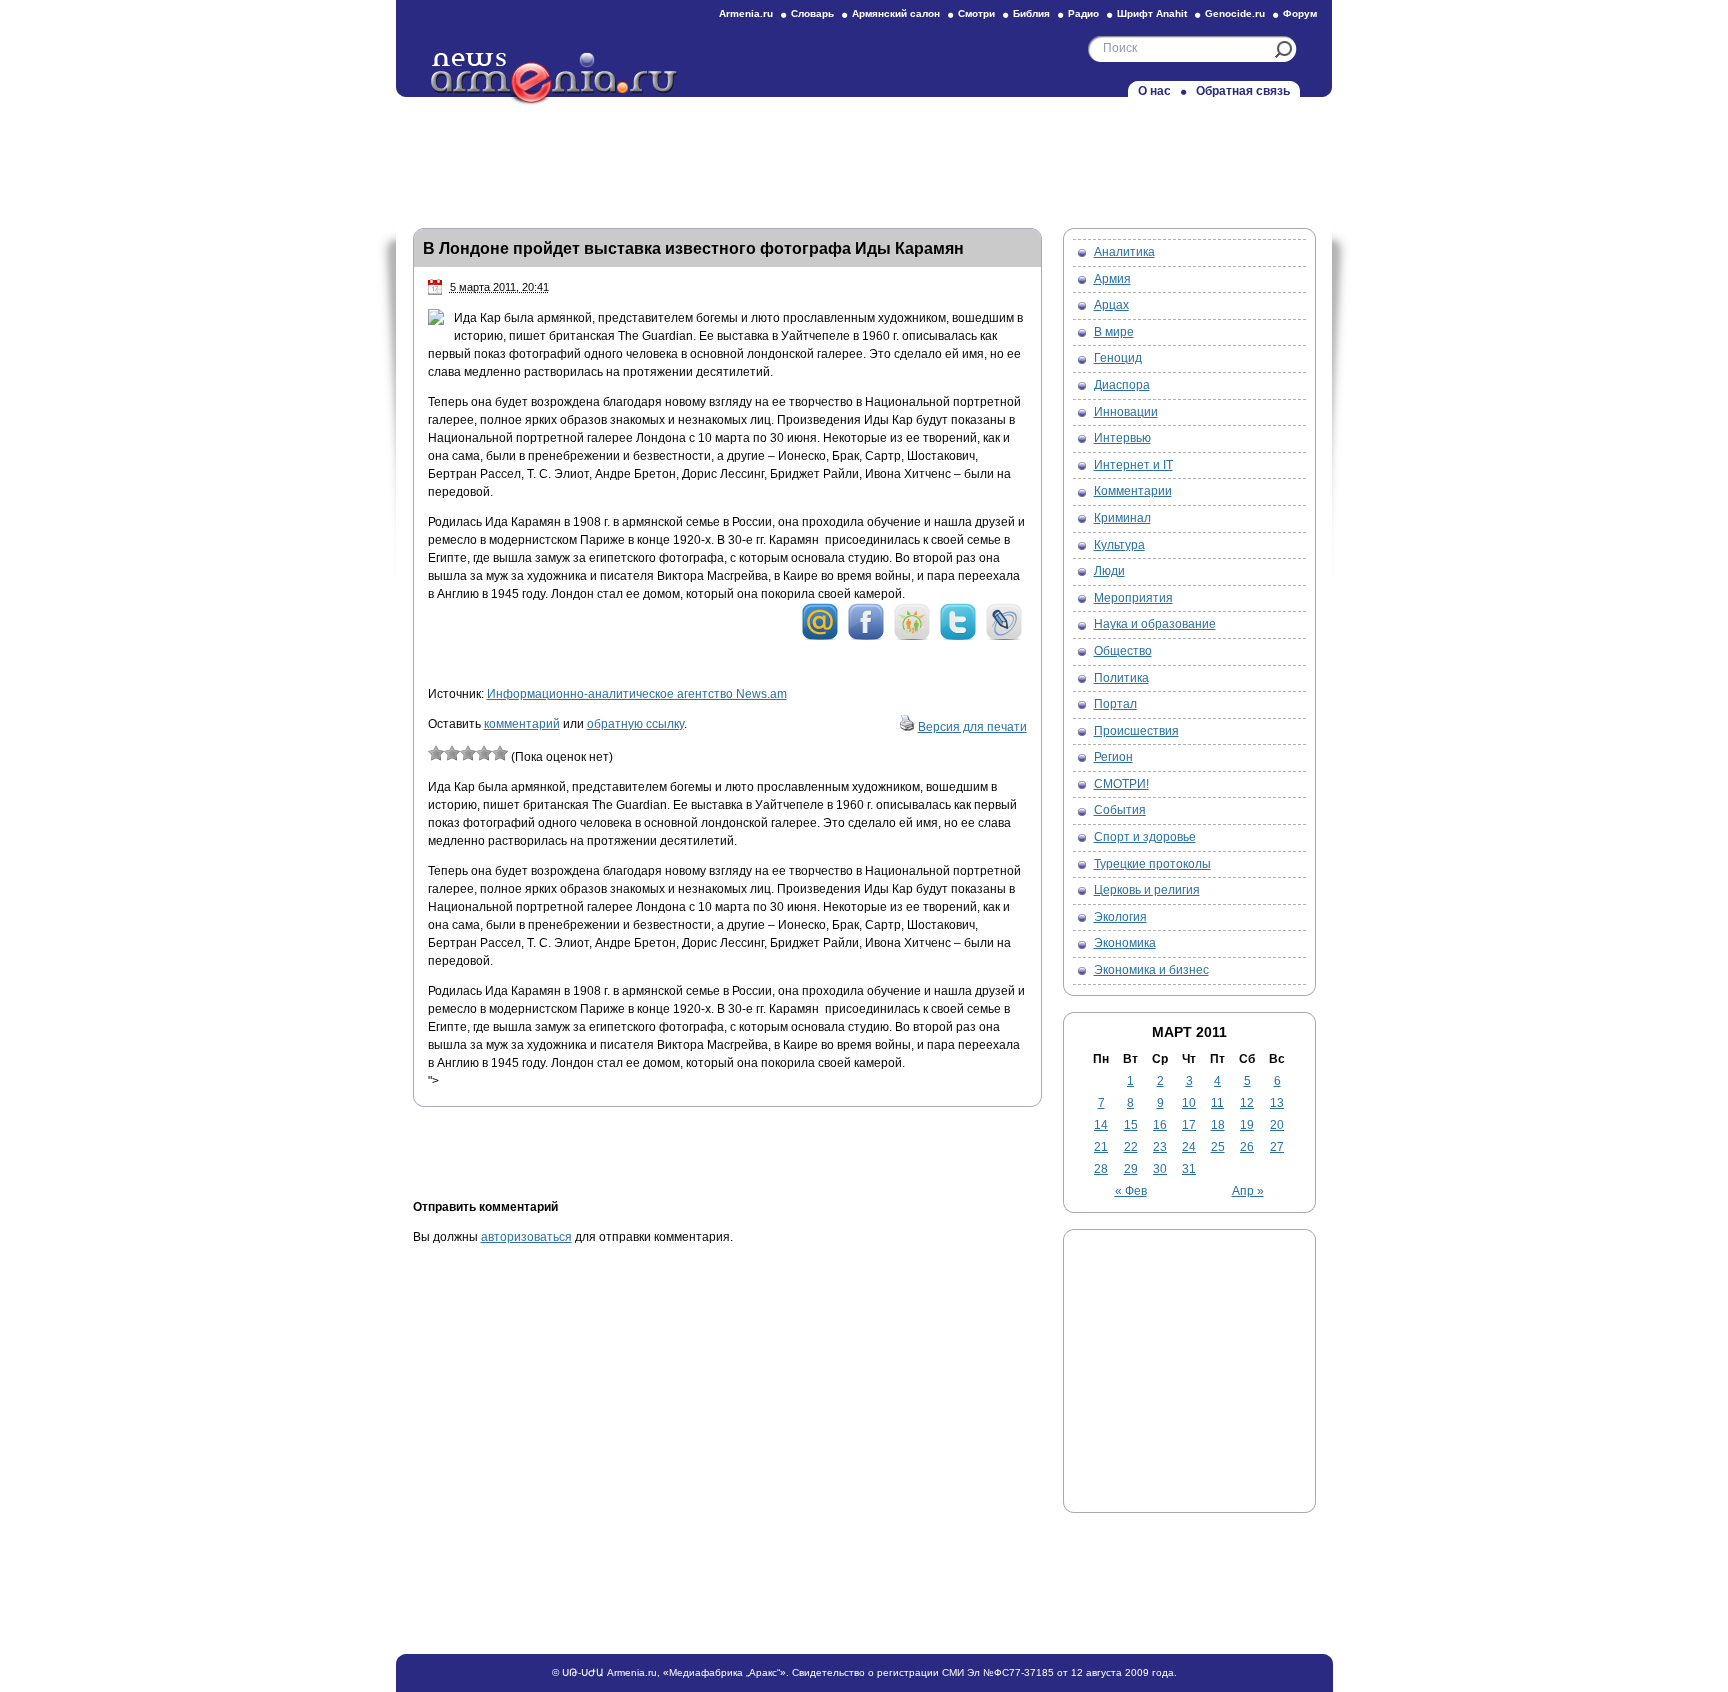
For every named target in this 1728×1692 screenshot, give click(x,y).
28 (1101, 1169)
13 (1277, 1103)
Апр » (1248, 1191)
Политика (1121, 678)
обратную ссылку (635, 724)
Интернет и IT (1133, 465)
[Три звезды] (468, 753)
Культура (1119, 545)
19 (1247, 1125)
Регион (1113, 757)
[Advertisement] (864, 157)
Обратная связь (1243, 91)
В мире (1114, 332)
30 (1160, 1169)
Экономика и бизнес (1151, 970)
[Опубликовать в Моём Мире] (820, 637)
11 (1217, 1103)
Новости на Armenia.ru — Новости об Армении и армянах (555, 79)
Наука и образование (1155, 624)
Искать (1283, 49)
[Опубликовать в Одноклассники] (912, 637)
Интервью (1122, 438)
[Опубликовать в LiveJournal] (1004, 637)
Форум (1300, 13)
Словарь (812, 13)
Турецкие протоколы (1152, 864)
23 (1160, 1147)
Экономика (1125, 943)
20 (1277, 1125)
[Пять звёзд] (500, 753)
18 (1218, 1125)
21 (1101, 1147)
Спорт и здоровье (1145, 837)
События (1120, 810)
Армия (1112, 279)
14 (1101, 1125)
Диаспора (1122, 385)
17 (1189, 1125)
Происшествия (1136, 731)
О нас (1154, 91)
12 (1247, 1103)
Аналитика (1124, 252)
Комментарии (1133, 491)
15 (1131, 1125)
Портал (1115, 704)
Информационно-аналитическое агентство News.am (637, 694)
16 (1160, 1125)
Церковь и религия (1147, 890)
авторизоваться (526, 1237)
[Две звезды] (452, 753)
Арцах (1111, 305)
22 (1131, 1147)
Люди (1109, 571)
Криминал (1122, 518)
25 (1218, 1147)
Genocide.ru (1235, 13)
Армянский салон (896, 13)
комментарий (522, 724)
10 (1189, 1103)
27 (1277, 1147)
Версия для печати (972, 727)
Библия (1031, 13)
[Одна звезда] (436, 753)
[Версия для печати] (907, 727)
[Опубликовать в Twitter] (958, 637)
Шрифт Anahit (1152, 13)
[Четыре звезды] (484, 753)
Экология (1120, 917)
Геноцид (1118, 358)
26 (1247, 1147)
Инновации (1126, 412)
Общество (1123, 651)
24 (1189, 1147)
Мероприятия (1133, 598)
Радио (1083, 13)
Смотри (976, 13)
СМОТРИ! (1121, 784)
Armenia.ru (746, 13)
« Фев (1131, 1191)
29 (1131, 1169)
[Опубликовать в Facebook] (866, 637)
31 (1189, 1169)
